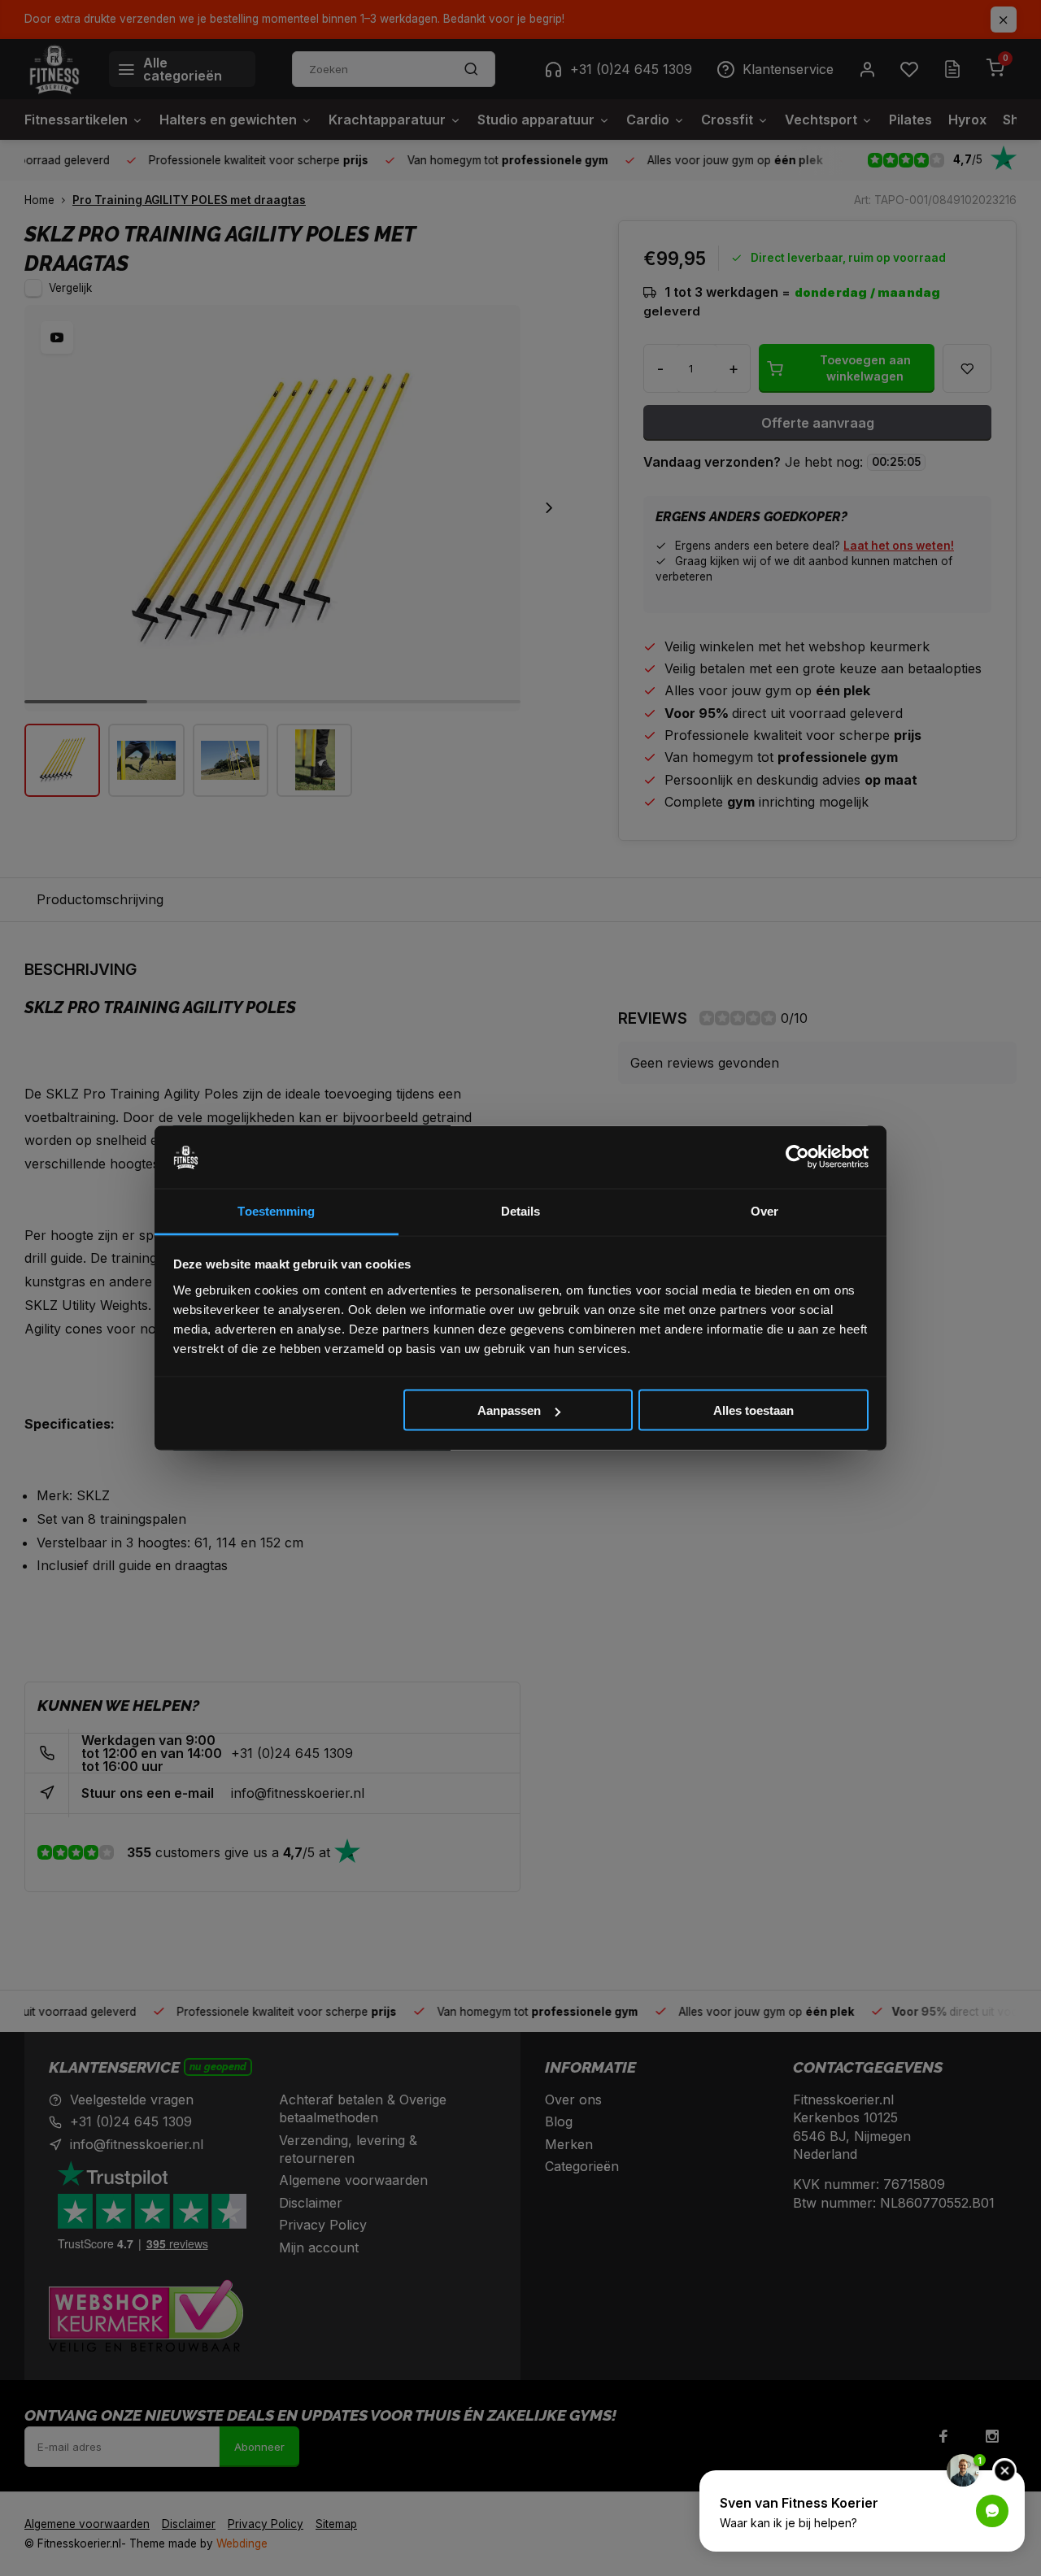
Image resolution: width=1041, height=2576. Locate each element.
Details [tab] (521, 1210)
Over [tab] (764, 1210)
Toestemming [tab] (276, 1210)
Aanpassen (509, 1410)
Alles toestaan (754, 1410)
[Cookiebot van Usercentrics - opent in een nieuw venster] (797, 1157)
